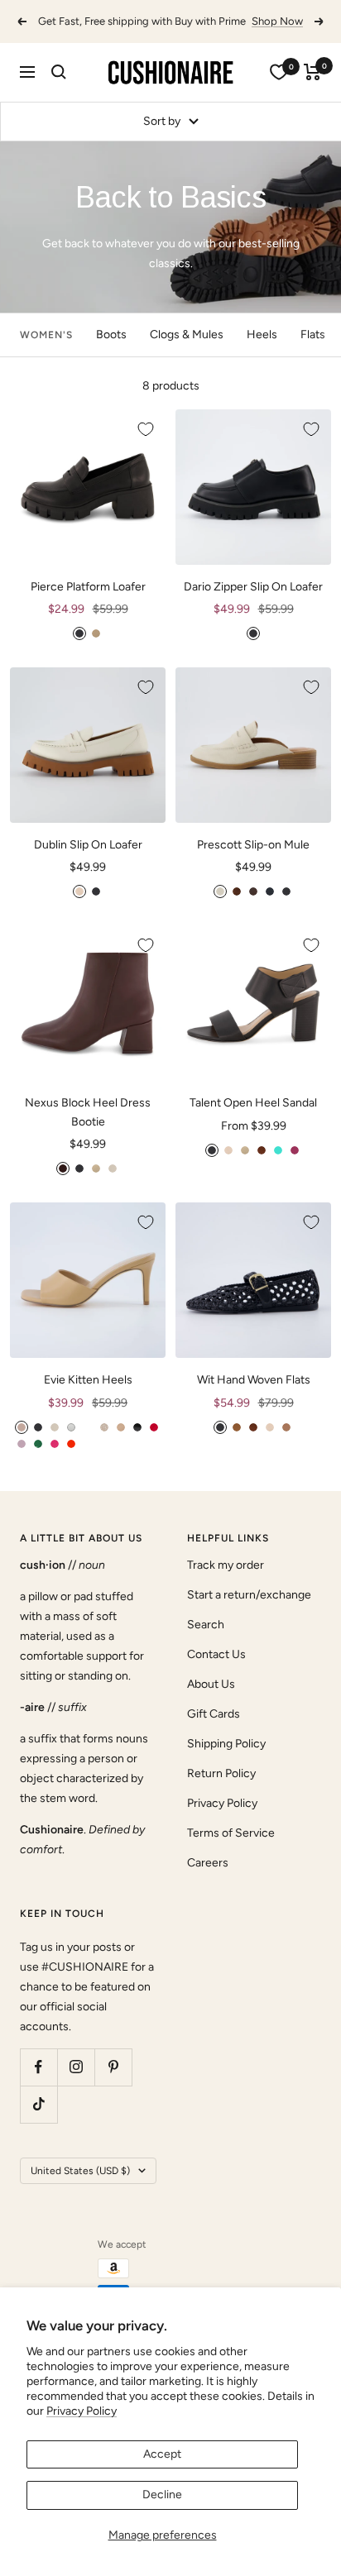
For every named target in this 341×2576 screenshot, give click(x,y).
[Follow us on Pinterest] (113, 2067)
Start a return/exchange (249, 1595)
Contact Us (216, 1654)
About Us (211, 1684)
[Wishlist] (279, 72)
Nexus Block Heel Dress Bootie (88, 1112)
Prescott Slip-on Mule (253, 845)
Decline (162, 2495)
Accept (162, 2454)
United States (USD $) (80, 2171)
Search (206, 1625)
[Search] (59, 72)
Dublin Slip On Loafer (88, 845)
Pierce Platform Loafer (88, 587)
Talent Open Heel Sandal (253, 1103)
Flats (313, 335)
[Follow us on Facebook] (38, 2067)
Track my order (226, 1565)
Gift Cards (214, 1714)
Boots (111, 335)
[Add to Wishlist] (146, 429)
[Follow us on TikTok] (38, 2104)
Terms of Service (231, 1833)
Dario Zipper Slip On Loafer (253, 587)
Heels (262, 335)
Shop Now (277, 21)
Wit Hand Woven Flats (254, 1380)
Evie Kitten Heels (88, 1380)
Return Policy (221, 1773)
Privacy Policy (82, 2411)
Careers (208, 1863)
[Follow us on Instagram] (76, 2067)
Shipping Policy (226, 1744)
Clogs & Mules (187, 335)
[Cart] (312, 72)
